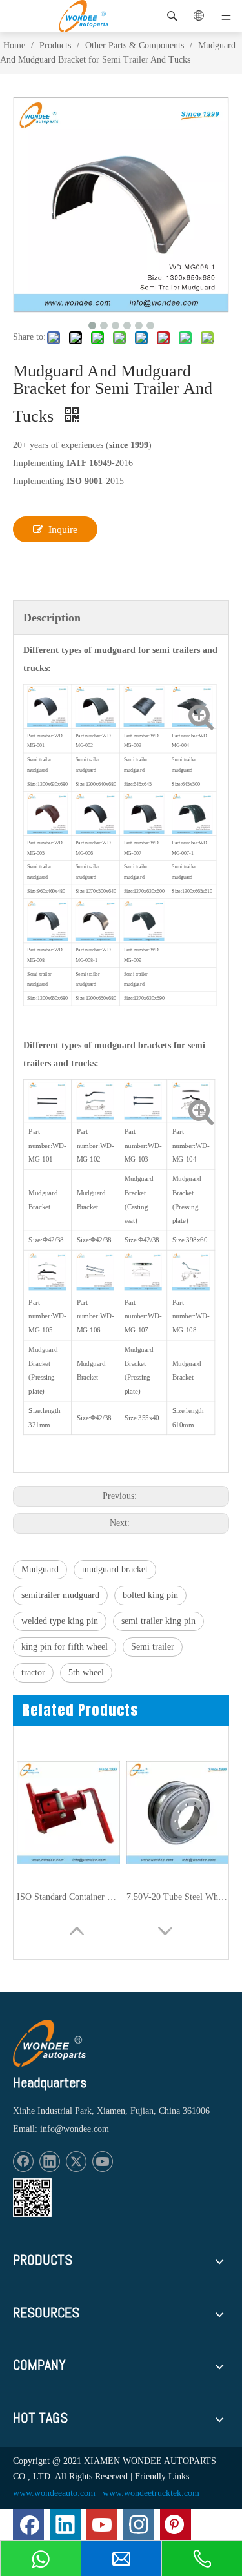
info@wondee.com (75, 2129)
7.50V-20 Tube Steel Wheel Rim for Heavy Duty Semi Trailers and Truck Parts (178, 1897)
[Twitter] (76, 2161)
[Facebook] (23, 2161)
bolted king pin (150, 1595)
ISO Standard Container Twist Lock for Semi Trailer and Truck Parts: (68, 1897)
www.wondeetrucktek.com (151, 2493)
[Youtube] (103, 2161)
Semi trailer (153, 1647)
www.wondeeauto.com (54, 2493)
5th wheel (86, 1673)
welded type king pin (60, 1621)
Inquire (63, 530)
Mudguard (40, 1569)
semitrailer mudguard (60, 1595)
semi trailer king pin (158, 1621)
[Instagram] (139, 2524)
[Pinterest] (176, 2524)
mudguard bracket (115, 1569)
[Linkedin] (50, 2161)
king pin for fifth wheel (65, 1647)
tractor (33, 1673)
